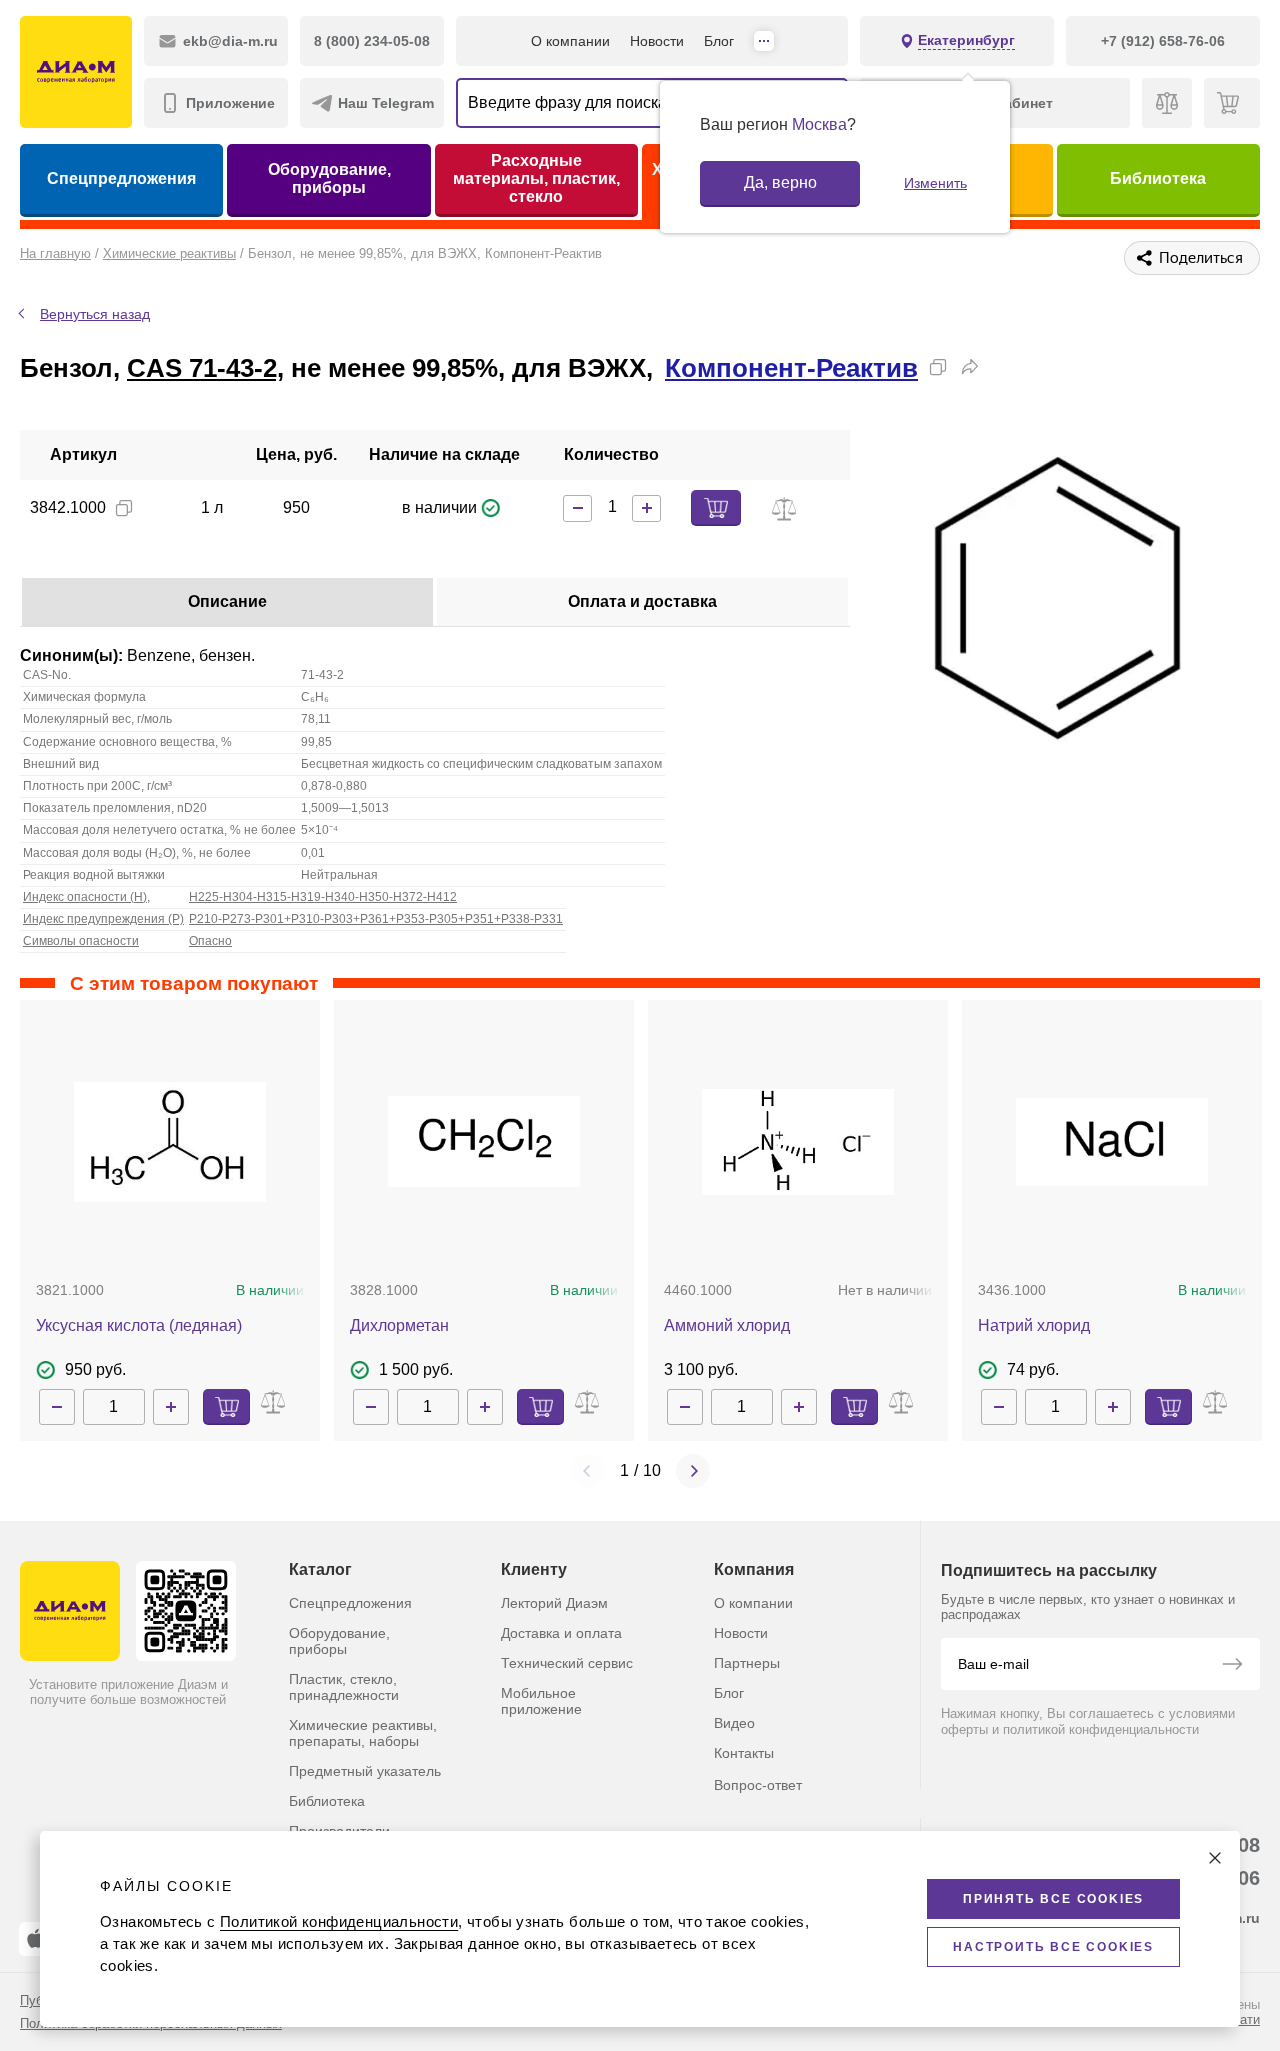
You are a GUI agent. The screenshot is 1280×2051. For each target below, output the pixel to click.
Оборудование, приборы (329, 178)
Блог (719, 41)
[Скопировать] (938, 367)
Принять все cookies (1053, 1899)
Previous (588, 1471)
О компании (570, 41)
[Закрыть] (1215, 1858)
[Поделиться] (970, 367)
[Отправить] (1232, 1666)
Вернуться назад (95, 314)
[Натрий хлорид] (1112, 1142)
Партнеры (747, 1663)
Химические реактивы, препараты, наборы (363, 1733)
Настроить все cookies (1053, 1947)
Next (693, 1471)
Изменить (935, 183)
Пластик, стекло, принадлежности (344, 1687)
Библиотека (1158, 178)
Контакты (744, 1753)
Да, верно (780, 182)
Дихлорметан (399, 1325)
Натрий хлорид (1034, 1325)
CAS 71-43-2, (205, 368)
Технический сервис (567, 1663)
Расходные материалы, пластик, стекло (536, 178)
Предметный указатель (365, 1771)
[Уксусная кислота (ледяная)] (170, 1142)
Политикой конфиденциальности (339, 1921)
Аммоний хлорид (727, 1325)
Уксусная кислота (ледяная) (139, 1325)
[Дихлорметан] (484, 1141)
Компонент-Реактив (791, 368)
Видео (734, 1723)
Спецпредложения (121, 178)
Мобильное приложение (541, 1701)
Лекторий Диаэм (554, 1603)
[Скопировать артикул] (124, 508)
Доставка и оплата (561, 1633)
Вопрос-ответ (758, 1785)
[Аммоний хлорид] (798, 1142)
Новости (657, 41)
